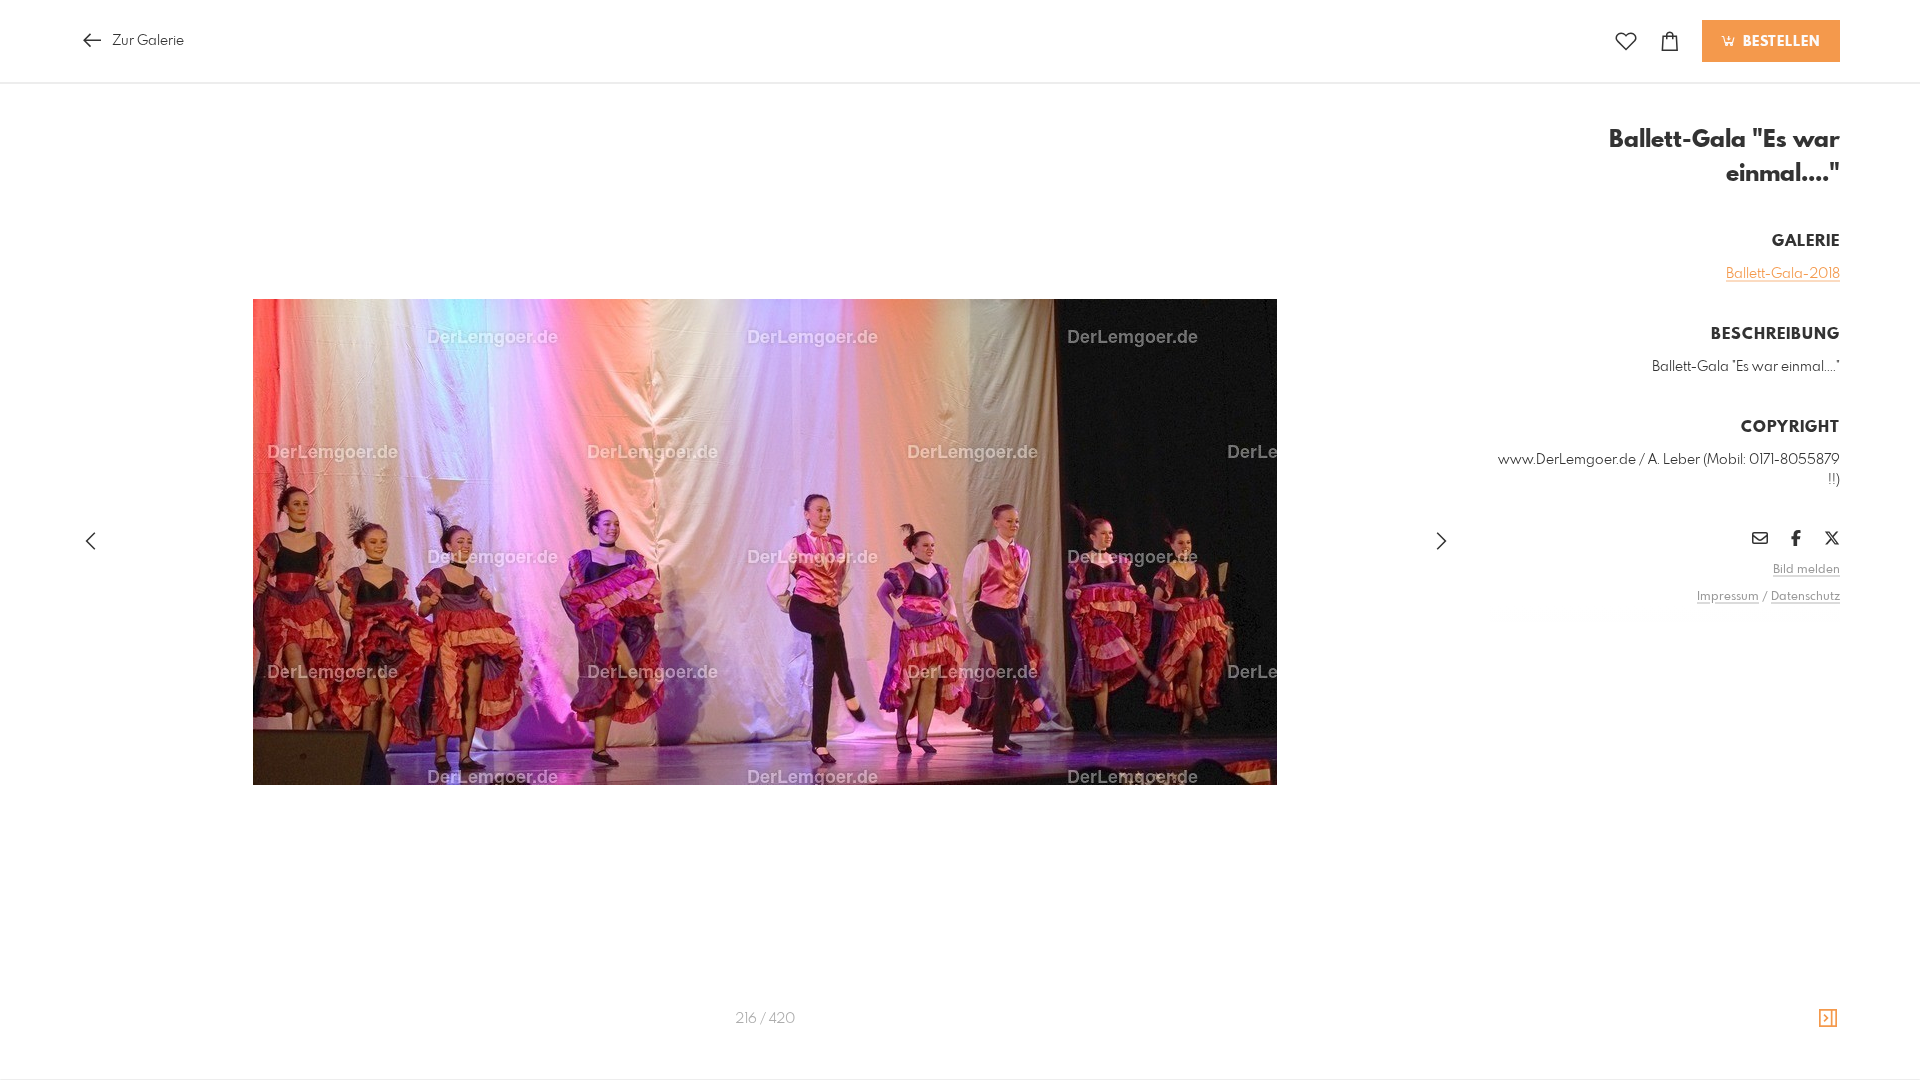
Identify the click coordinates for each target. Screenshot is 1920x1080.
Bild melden (1806, 570)
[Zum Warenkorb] (1670, 41)
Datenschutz (1805, 597)
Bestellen (1779, 42)
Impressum (1728, 597)
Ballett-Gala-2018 (1783, 274)
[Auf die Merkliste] (1626, 41)
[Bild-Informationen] (1828, 1019)
